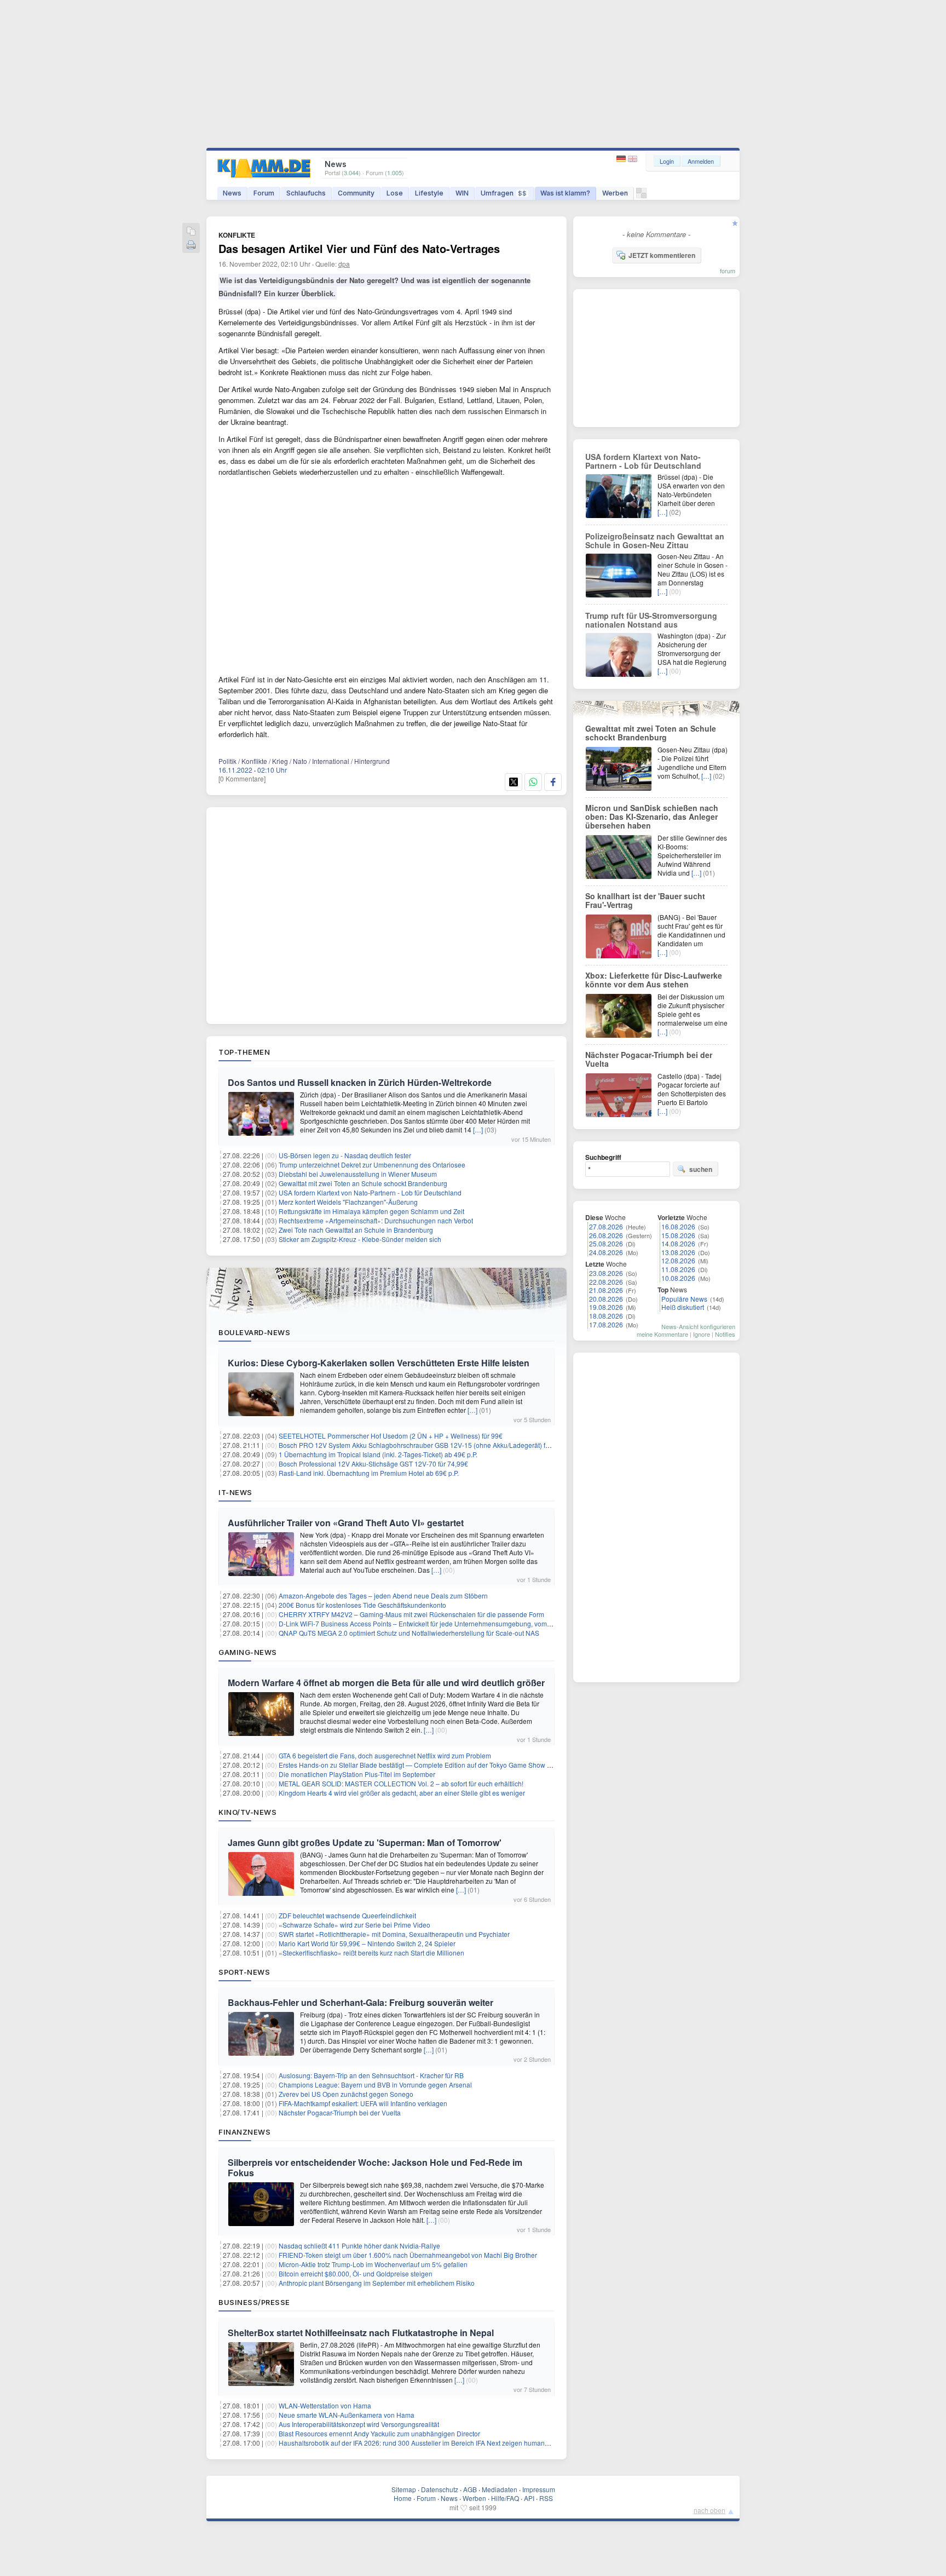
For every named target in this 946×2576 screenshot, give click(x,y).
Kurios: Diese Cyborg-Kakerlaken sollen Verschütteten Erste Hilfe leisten (379, 1363)
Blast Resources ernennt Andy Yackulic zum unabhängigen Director (379, 2433)
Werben (615, 193)
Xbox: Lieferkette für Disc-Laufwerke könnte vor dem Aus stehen (654, 980)
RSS (546, 2498)
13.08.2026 (678, 1252)
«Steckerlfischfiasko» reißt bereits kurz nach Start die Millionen (371, 1953)
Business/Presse (254, 2302)
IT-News (235, 1492)
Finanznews (244, 2132)
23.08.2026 (606, 1273)
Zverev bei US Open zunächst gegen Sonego (346, 2094)
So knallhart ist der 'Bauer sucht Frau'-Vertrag (645, 900)
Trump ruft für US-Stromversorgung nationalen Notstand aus (651, 620)
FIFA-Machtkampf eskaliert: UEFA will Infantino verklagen (363, 2103)
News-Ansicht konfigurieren (698, 1326)
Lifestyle (429, 193)
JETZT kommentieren (662, 255)
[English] (633, 159)
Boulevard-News (254, 1332)
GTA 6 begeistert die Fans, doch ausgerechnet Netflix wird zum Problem (385, 1755)
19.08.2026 (606, 1307)
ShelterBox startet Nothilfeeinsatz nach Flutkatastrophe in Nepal (361, 2333)
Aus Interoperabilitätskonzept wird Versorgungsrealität (359, 2424)
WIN (462, 193)
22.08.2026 (606, 1282)
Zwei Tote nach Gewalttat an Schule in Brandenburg (356, 1230)
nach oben (709, 2510)
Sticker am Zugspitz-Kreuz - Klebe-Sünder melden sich (360, 1239)
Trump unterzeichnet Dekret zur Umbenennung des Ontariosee (372, 1165)
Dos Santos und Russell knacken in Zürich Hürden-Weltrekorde (360, 1082)
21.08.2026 (606, 1290)
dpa (344, 264)
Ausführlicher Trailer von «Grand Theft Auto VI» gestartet (346, 1523)
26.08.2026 (606, 1235)
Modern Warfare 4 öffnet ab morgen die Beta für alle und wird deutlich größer (386, 1683)
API (529, 2498)
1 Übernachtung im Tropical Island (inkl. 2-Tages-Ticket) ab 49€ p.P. (378, 1454)
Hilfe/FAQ (505, 2498)
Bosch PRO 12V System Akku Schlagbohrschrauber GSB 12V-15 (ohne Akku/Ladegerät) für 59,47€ (426, 1445)
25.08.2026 (606, 1243)
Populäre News (684, 1299)
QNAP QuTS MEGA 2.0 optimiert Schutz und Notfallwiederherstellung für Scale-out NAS (409, 1633)
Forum (264, 193)
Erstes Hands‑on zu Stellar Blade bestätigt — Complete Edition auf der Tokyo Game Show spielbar (425, 1765)
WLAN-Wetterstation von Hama (325, 2405)
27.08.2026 (606, 1226)
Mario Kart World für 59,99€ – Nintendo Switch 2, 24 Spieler (367, 1943)
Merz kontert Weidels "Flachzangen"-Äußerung (348, 1202)
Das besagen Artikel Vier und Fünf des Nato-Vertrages (359, 248)
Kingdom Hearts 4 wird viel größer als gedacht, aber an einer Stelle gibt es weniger (402, 1793)
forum (728, 271)
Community (356, 193)
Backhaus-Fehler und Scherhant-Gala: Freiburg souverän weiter (360, 2002)
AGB (470, 2489)
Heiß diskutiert (683, 1307)
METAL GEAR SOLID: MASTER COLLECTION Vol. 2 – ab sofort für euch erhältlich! (401, 1783)
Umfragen (504, 193)
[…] (478, 1129)
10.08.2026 (678, 1278)
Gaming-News (248, 1652)
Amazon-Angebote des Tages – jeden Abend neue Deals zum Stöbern (383, 1595)
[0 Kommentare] (242, 778)
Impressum (539, 2489)
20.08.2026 (606, 1299)
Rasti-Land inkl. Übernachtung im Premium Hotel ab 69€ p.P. (369, 1473)
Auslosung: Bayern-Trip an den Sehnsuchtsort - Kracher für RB (371, 2075)
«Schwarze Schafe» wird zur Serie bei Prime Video (354, 1925)
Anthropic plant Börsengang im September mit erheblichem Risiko (377, 2283)
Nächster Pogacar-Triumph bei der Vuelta (340, 2112)
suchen (701, 1169)
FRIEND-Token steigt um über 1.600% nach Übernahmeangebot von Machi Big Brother (408, 2255)
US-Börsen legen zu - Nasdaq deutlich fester (345, 1155)
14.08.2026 (678, 1243)
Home (403, 2498)
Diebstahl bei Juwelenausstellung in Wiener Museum (358, 1174)
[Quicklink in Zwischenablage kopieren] (191, 232)
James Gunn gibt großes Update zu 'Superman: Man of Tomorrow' (365, 1842)
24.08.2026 (606, 1252)
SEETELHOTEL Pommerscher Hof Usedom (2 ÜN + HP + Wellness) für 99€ (391, 1436)
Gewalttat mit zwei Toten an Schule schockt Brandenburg (363, 1183)
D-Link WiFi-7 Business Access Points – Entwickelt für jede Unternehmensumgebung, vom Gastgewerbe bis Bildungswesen (463, 1623)
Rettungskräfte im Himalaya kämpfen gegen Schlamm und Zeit (371, 1211)
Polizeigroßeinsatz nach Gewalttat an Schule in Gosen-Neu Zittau (655, 540)
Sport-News (244, 1972)
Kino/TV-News (247, 1812)
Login (667, 161)
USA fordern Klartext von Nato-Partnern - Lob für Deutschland (370, 1192)
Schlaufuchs (306, 193)
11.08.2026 (678, 1269)
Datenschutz (440, 2489)
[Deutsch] (622, 159)
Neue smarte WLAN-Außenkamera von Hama (347, 2415)
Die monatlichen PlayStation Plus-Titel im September (357, 1774)
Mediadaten (500, 2489)
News (232, 193)
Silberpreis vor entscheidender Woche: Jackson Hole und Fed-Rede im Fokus (375, 2167)
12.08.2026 (678, 1260)
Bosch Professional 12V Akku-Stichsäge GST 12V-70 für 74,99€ (373, 1464)
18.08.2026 (606, 1316)
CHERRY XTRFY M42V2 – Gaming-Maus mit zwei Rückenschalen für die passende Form (411, 1614)
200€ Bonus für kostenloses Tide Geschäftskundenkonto (362, 1605)
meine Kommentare (662, 1334)
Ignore (702, 1334)
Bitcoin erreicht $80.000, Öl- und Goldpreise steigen (356, 2273)
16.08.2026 (678, 1226)
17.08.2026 (606, 1324)
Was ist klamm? (565, 193)
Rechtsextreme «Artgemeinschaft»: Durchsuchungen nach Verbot (376, 1220)
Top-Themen (244, 1052)
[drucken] (191, 246)
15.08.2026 (678, 1235)
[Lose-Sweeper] (641, 196)
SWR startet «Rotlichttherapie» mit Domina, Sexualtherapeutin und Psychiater (394, 1934)
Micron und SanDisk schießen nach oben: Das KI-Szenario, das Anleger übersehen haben (652, 817)
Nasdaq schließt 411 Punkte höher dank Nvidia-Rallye (359, 2246)
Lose (395, 193)
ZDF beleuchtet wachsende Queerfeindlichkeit (347, 1915)
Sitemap (404, 2489)
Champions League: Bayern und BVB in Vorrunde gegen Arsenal (375, 2085)
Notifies (725, 1334)
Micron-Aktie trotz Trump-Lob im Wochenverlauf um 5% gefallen (373, 2264)
